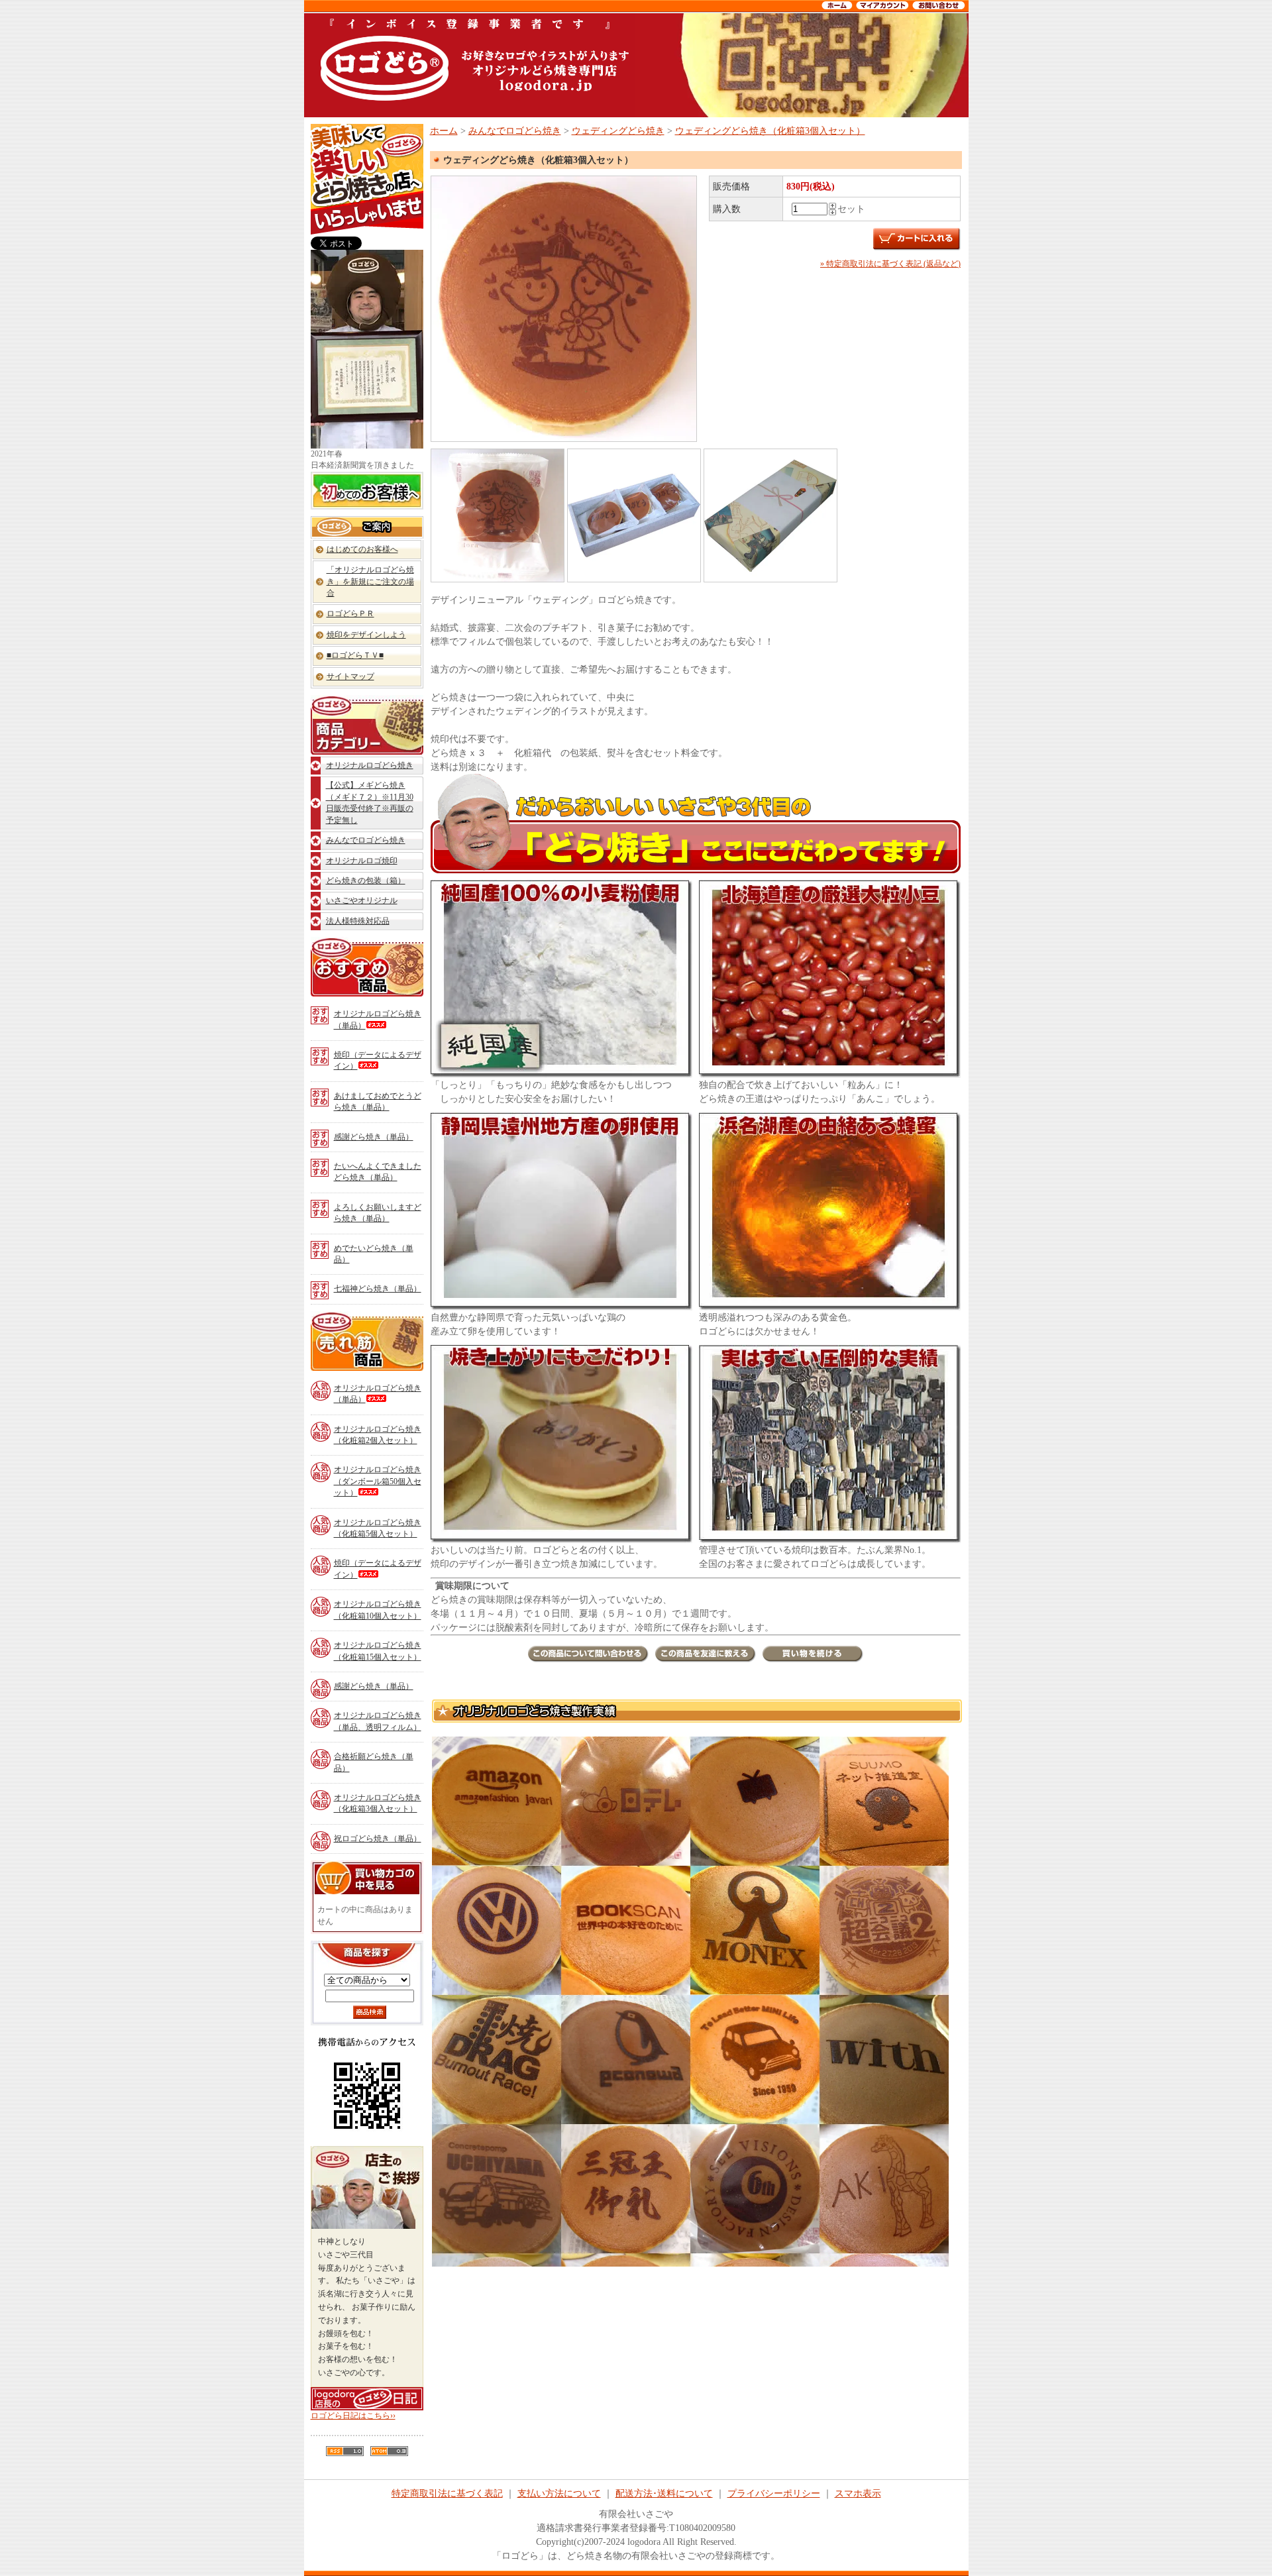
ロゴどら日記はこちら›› (353, 2416)
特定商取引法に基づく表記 (447, 2494)
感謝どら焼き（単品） (374, 1137)
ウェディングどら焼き (618, 131)
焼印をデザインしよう (366, 635)
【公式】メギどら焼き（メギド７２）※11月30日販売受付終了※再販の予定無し (370, 802)
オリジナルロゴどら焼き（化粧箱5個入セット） (378, 1528)
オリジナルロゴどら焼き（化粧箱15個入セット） (378, 1651)
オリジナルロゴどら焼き (370, 765)
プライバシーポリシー (774, 2494)
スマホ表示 (858, 2494)
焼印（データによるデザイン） (378, 1060)
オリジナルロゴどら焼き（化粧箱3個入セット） (378, 1803)
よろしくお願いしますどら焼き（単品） (378, 1213)
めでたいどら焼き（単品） (374, 1254)
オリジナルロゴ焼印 (362, 861)
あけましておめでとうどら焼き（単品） (378, 1101)
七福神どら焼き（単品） (378, 1289)
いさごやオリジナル (362, 900)
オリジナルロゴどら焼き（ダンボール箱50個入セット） (378, 1481)
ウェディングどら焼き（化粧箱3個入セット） (770, 131)
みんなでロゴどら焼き (366, 840)
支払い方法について (559, 2494)
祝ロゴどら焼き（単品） (378, 1839)
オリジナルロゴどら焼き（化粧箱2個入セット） (378, 1435)
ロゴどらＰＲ (350, 614)
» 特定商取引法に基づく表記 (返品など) (890, 264)
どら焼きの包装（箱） (366, 881)
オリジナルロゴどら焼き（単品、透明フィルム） (378, 1721)
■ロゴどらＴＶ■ (355, 655)
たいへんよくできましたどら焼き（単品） (378, 1172)
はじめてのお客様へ (362, 549)
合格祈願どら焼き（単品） (374, 1762)
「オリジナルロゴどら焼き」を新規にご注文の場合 (370, 581)
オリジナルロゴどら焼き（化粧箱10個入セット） (378, 1610)
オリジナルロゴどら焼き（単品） (378, 1019)
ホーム (444, 131)
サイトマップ (350, 676)
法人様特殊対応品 (358, 921)
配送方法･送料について (664, 2494)
